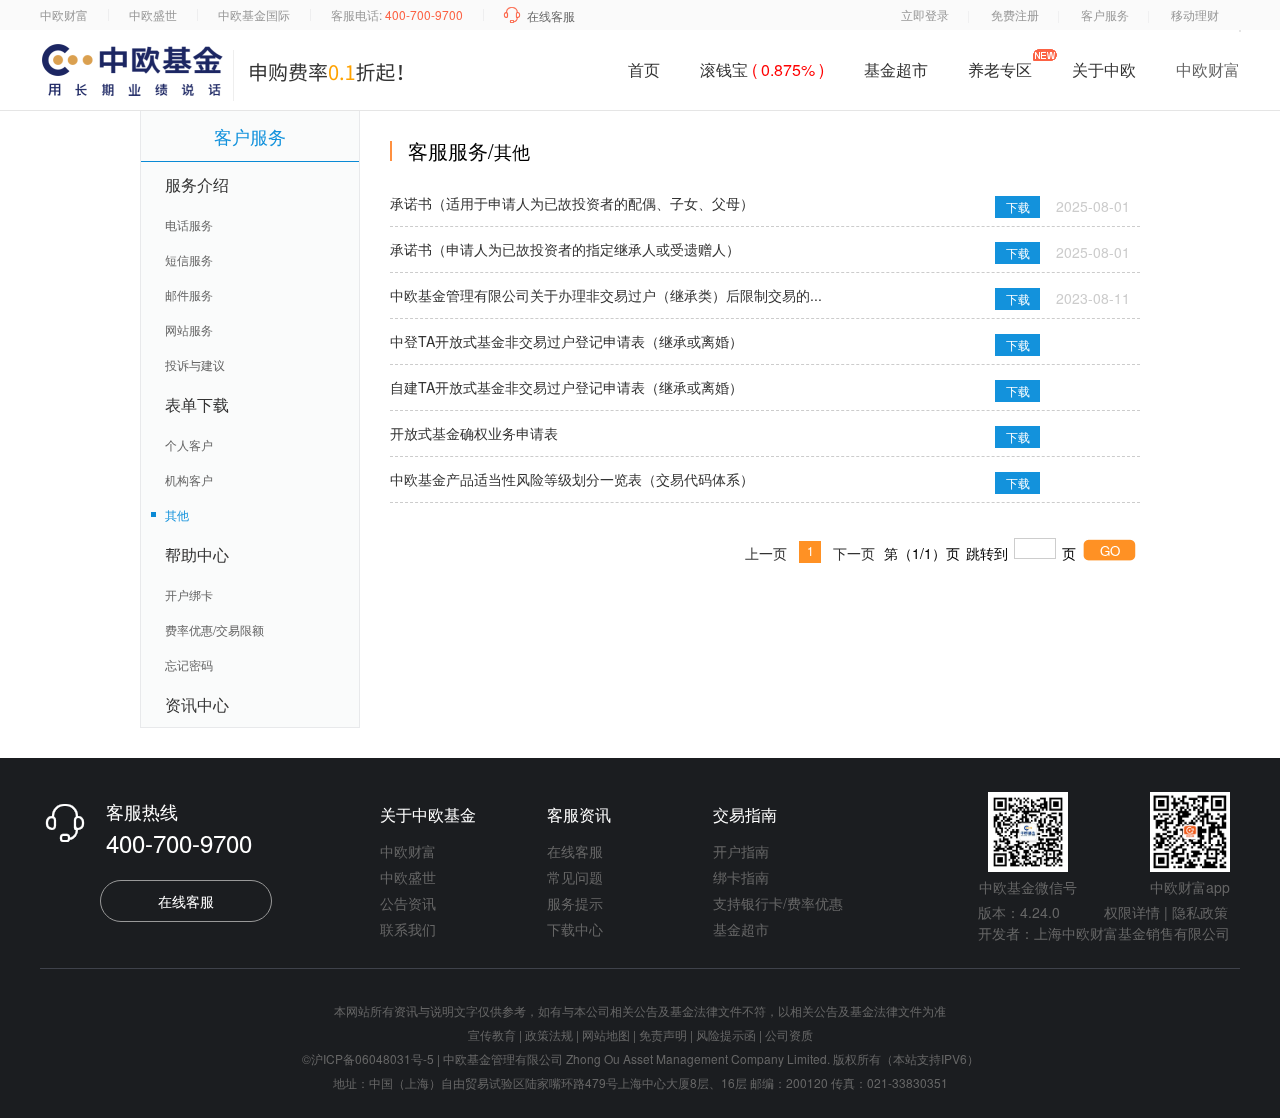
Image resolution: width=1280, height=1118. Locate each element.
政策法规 (549, 1034)
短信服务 (189, 259)
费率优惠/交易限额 (214, 629)
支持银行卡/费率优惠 (778, 903)
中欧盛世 (153, 14)
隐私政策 (1200, 912)
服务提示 (575, 903)
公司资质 (789, 1034)
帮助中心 (197, 554)
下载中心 (575, 929)
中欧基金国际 (254, 14)
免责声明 (663, 1034)
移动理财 (1195, 14)
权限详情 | (1136, 912)
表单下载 (197, 404)
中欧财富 (64, 14)
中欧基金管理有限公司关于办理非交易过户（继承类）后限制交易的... (606, 295)
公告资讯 (408, 903)
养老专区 (1000, 69)
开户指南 (741, 851)
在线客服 (551, 15)
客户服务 (1105, 14)
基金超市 (896, 69)
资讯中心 (197, 704)
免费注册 (1015, 14)
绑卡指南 (741, 877)
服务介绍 (197, 184)
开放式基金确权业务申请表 (474, 433)
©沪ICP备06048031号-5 (368, 1058)
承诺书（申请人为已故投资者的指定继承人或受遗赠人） (565, 249)
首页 (644, 69)
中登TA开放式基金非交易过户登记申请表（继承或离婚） (566, 341)
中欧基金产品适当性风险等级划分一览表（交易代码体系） (572, 479)
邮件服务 (189, 294)
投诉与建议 (195, 364)
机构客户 (189, 479)
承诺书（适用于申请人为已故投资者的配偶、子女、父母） (572, 203)
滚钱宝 (762, 69)
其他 (177, 514)
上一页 (766, 553)
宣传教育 (492, 1034)
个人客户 (189, 444)
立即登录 (925, 14)
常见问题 (575, 877)
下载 (1018, 206)
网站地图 (606, 1034)
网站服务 (189, 329)
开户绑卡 (189, 594)
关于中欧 (1104, 74)
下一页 (854, 553)
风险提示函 (727, 1034)
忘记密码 (189, 664)
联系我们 (408, 929)
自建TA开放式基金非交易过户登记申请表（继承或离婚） (566, 387)
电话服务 (189, 224)
